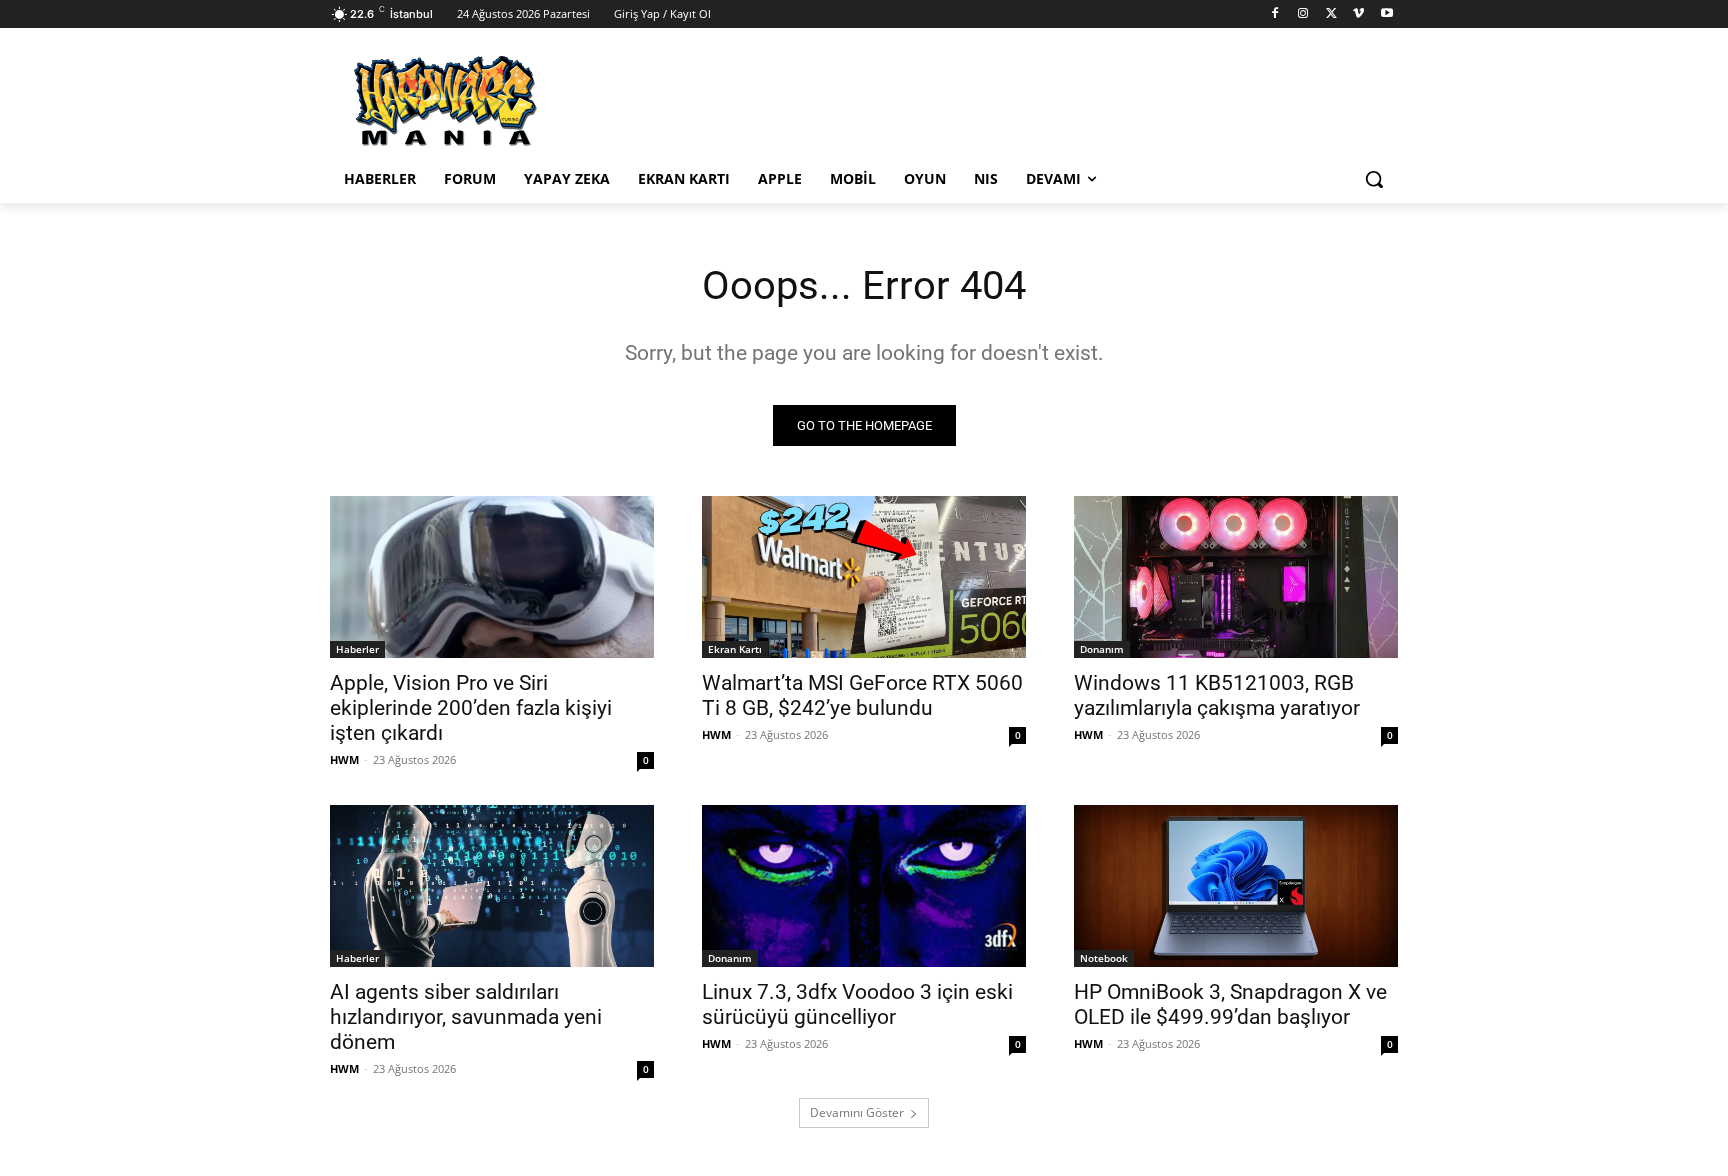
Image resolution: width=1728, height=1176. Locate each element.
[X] (1331, 14)
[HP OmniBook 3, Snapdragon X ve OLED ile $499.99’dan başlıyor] (1236, 886)
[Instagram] (1303, 14)
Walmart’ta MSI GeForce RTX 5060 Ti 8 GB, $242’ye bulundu (862, 695)
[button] (1374, 179)
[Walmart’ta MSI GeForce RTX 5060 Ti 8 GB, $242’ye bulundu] (864, 577)
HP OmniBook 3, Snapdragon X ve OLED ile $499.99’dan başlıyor (1230, 1004)
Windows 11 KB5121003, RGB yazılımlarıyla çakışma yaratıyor (1217, 695)
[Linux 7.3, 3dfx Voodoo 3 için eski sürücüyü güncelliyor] (864, 886)
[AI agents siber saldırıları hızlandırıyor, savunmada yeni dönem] (492, 886)
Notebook (1104, 958)
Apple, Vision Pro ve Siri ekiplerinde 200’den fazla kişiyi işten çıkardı (471, 708)
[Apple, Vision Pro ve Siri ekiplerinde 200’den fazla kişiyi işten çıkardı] (492, 577)
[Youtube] (1386, 14)
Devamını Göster (857, 1112)
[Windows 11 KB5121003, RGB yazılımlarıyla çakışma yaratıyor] (1236, 577)
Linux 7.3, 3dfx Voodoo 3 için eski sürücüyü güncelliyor (857, 1004)
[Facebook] (1275, 14)
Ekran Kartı (735, 649)
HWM (344, 759)
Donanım (1102, 649)
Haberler (357, 649)
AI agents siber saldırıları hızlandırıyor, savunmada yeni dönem (466, 1017)
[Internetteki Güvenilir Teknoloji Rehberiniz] (490, 101)
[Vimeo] (1358, 14)
